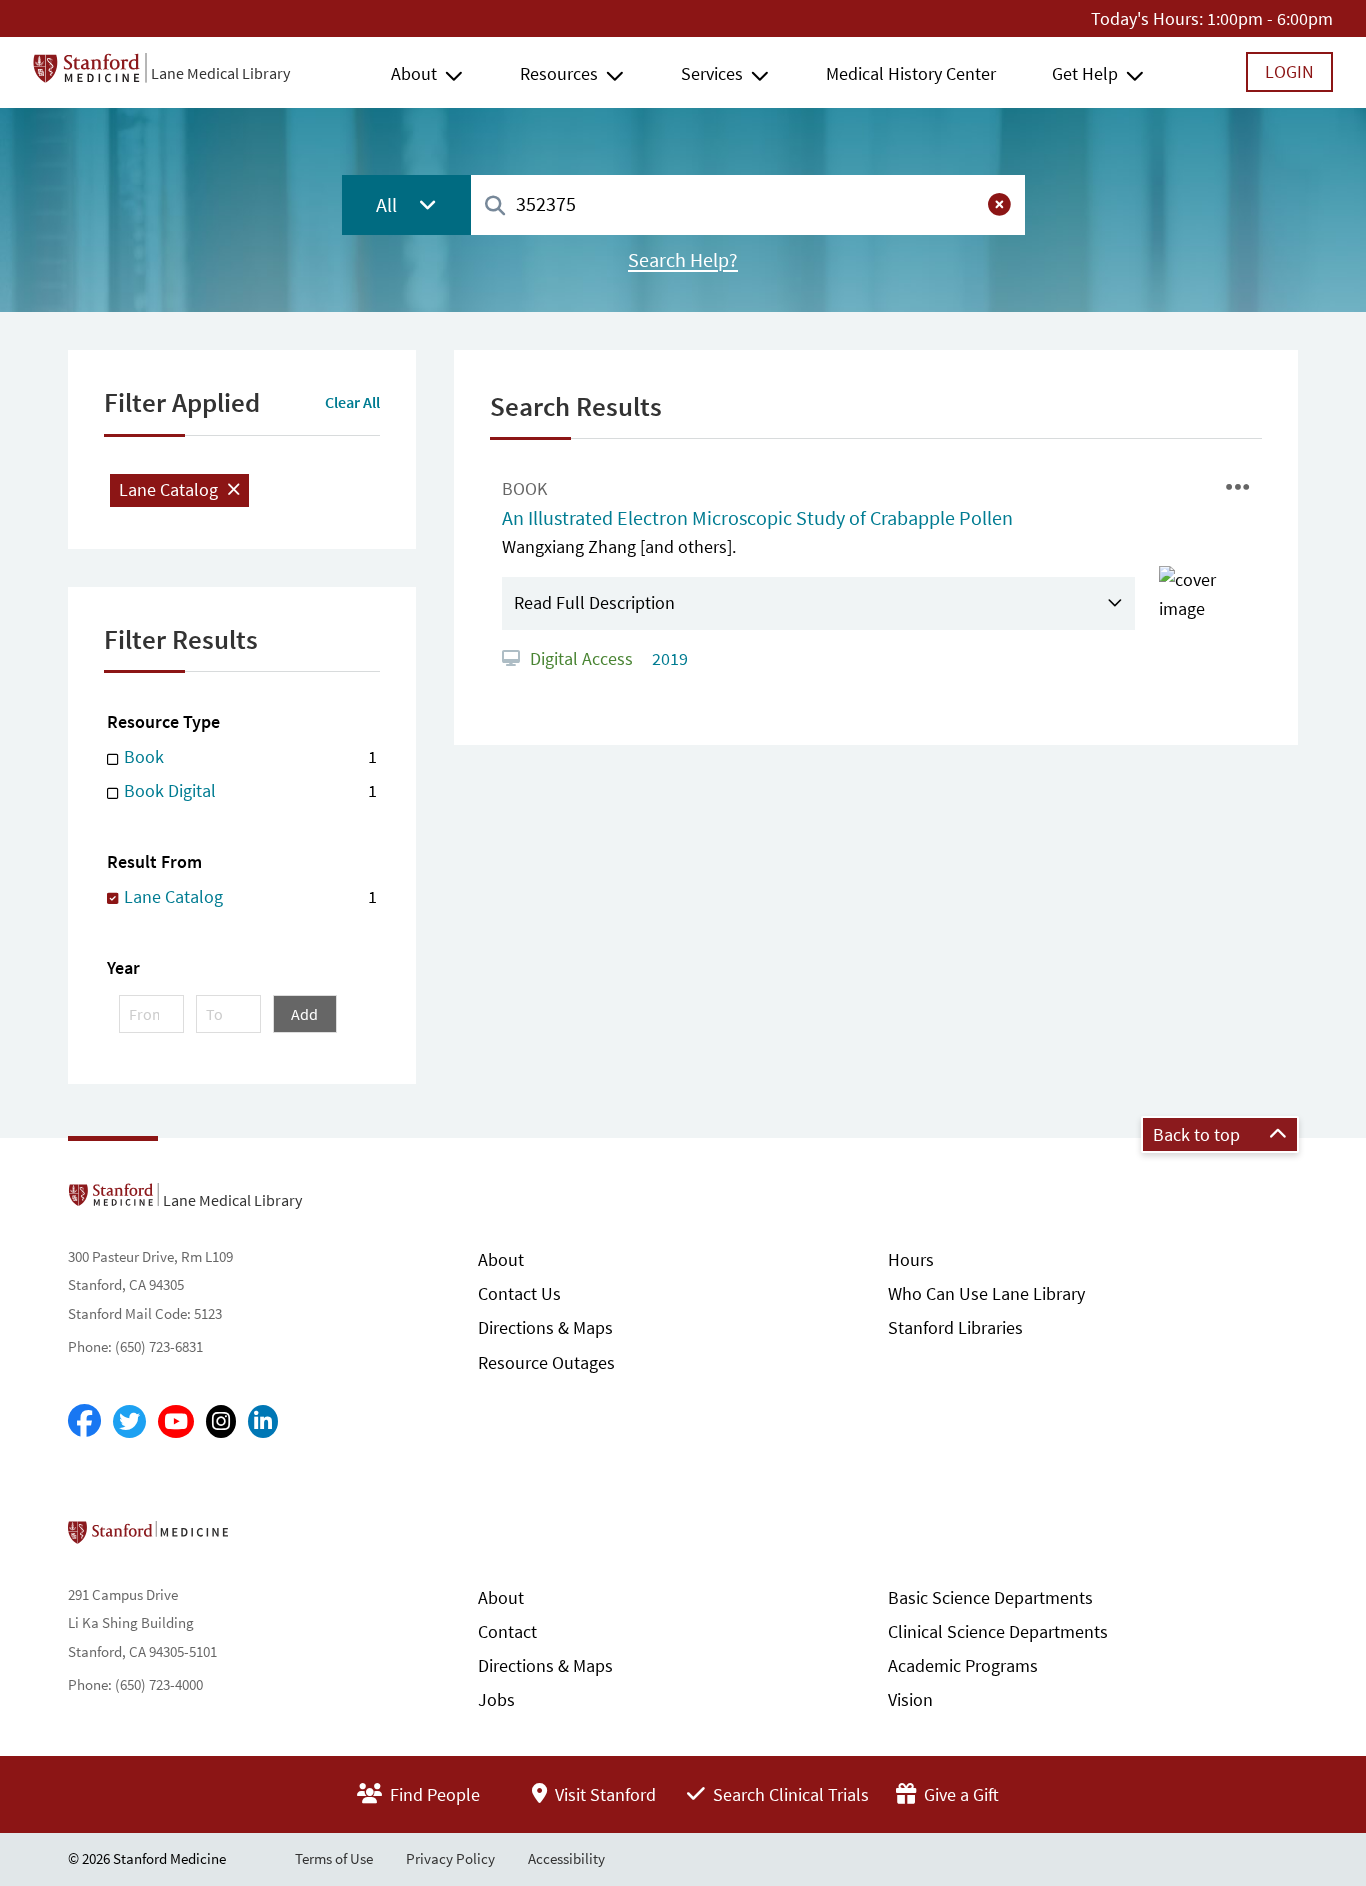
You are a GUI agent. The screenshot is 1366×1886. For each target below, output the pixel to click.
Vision (910, 1699)
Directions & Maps (545, 1327)
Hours (911, 1259)
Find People (433, 1794)
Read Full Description (594, 602)
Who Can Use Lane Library (986, 1293)
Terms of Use (334, 1858)
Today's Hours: (1147, 18)
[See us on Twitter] (129, 1421)
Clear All (352, 402)
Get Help (1085, 73)
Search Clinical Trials (789, 1794)
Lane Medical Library (220, 73)
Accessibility (566, 1858)
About (414, 73)
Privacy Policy (450, 1858)
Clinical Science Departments (998, 1631)
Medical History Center (911, 73)
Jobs (496, 1699)
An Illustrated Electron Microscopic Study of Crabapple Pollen (757, 518)
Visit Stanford (603, 1794)
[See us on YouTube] (176, 1421)
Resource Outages (546, 1362)
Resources (559, 73)
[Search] (495, 206)
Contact (507, 1631)
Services (712, 73)
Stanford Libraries (955, 1327)
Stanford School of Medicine (263, 1538)
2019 (668, 658)
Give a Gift (959, 1794)
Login (1289, 71)
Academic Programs (963, 1665)
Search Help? (683, 260)
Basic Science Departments (990, 1597)
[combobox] (748, 204)
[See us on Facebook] (84, 1422)
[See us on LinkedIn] (263, 1421)
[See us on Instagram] (221, 1421)
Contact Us (519, 1293)
